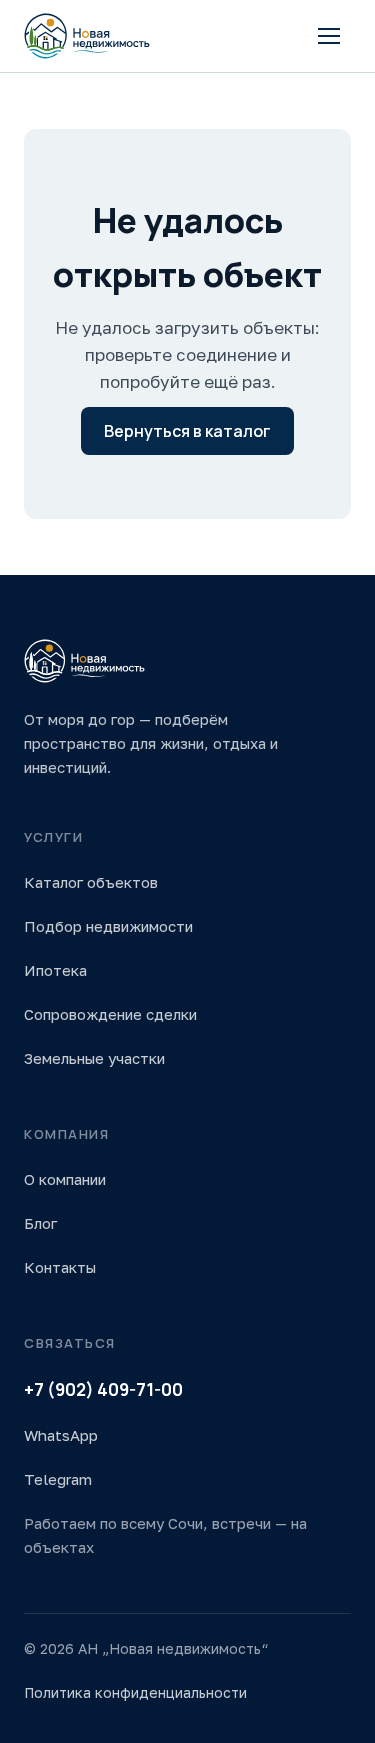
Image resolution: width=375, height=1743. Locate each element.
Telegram (58, 1479)
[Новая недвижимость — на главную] (87, 36)
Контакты (60, 1267)
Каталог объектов (91, 882)
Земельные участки (94, 1058)
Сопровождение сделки (110, 1014)
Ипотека (55, 970)
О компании (65, 1179)
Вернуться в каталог (187, 431)
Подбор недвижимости (108, 926)
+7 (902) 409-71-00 (103, 1389)
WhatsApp (61, 1435)
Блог (40, 1223)
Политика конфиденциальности (135, 1692)
